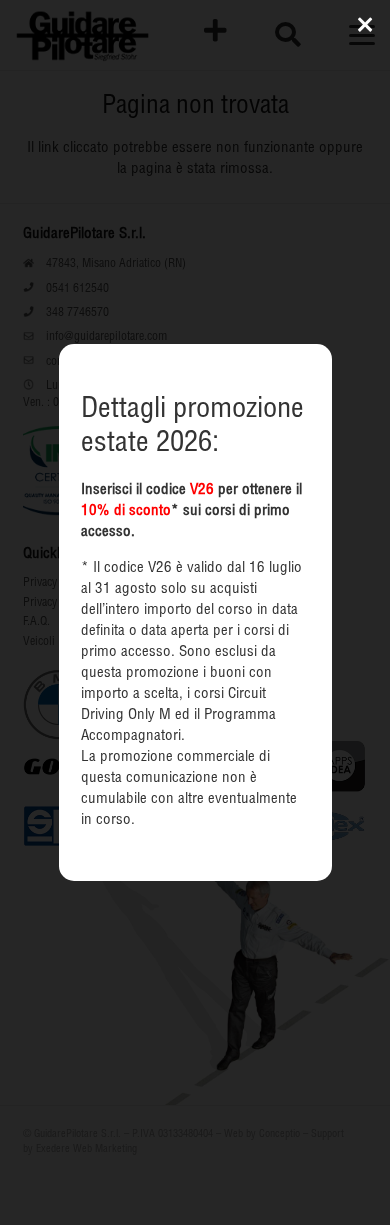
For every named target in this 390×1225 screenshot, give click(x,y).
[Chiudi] (365, 25)
